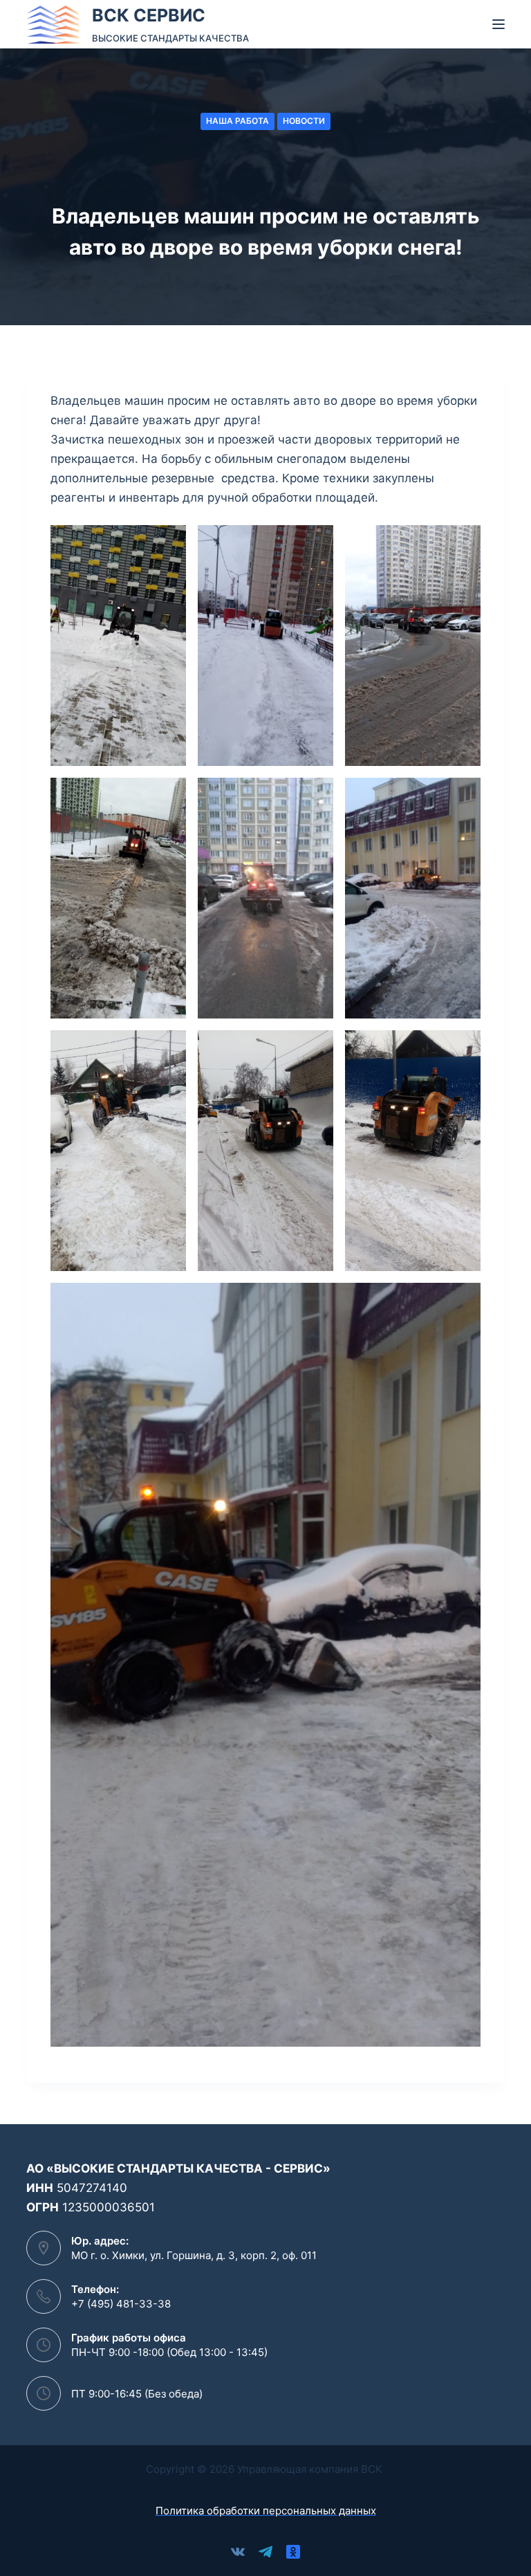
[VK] (238, 2552)
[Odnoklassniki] (293, 2552)
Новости (304, 121)
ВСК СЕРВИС (149, 15)
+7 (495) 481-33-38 (121, 2304)
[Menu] (499, 24)
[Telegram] (265, 2552)
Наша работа (237, 121)
